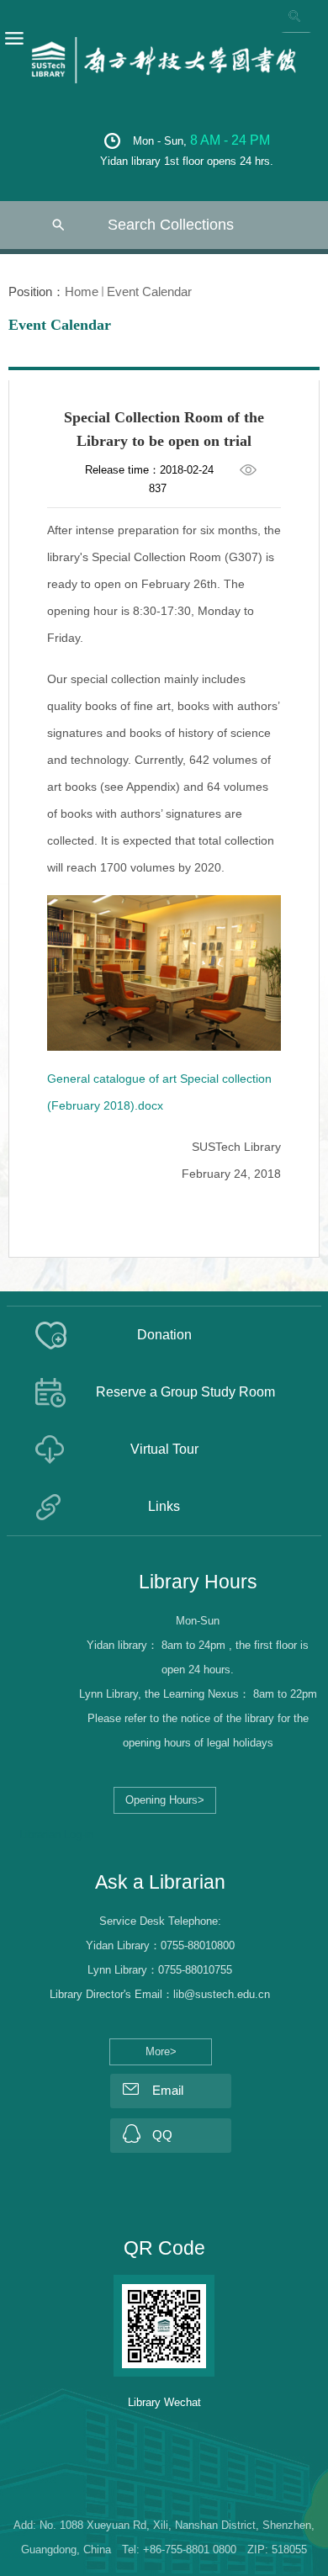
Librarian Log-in (56, 1834)
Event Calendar (149, 292)
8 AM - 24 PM (230, 140)
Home (82, 292)
